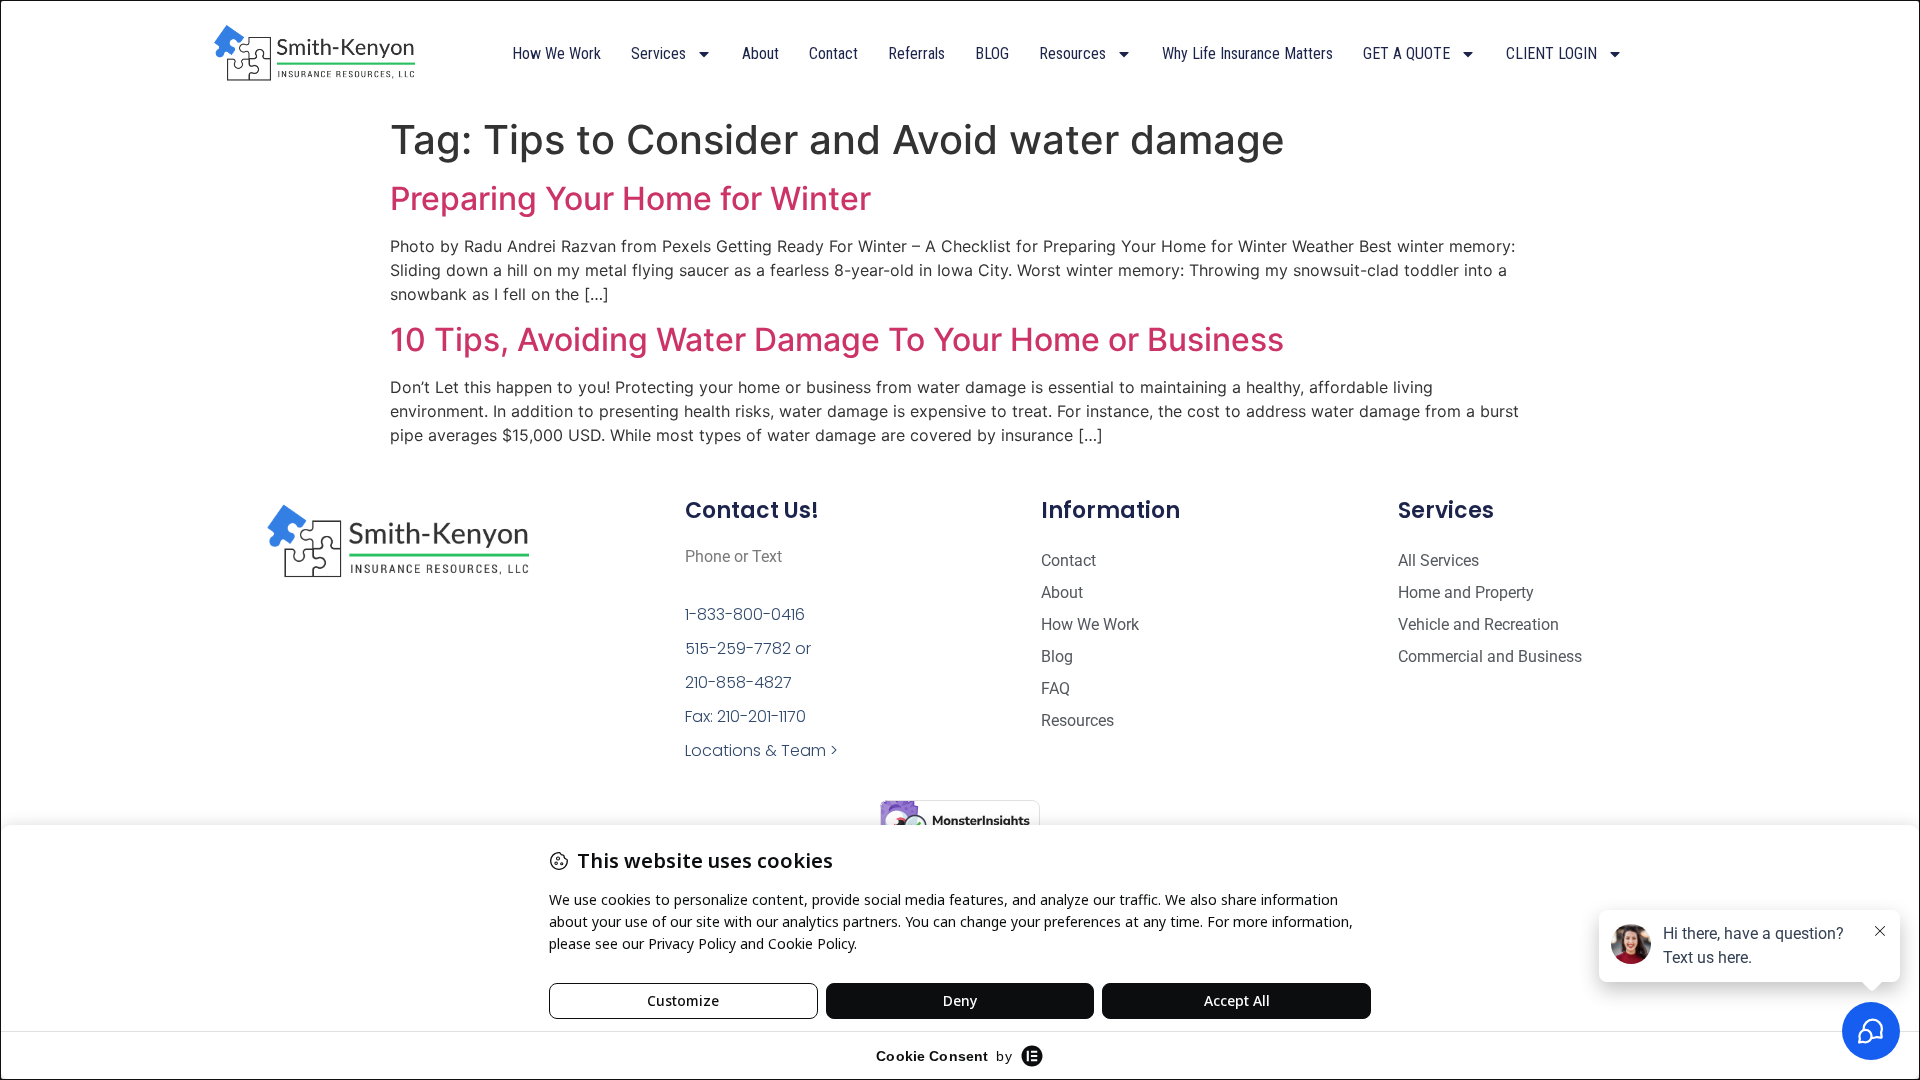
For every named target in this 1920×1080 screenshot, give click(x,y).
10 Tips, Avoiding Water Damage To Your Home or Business (837, 339)
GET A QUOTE (1406, 53)
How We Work (556, 53)
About (760, 53)
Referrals (916, 53)
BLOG (992, 53)
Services (658, 53)
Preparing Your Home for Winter (630, 198)
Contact (833, 53)
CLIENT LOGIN (1551, 53)
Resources (1072, 53)
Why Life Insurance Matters (1247, 53)
